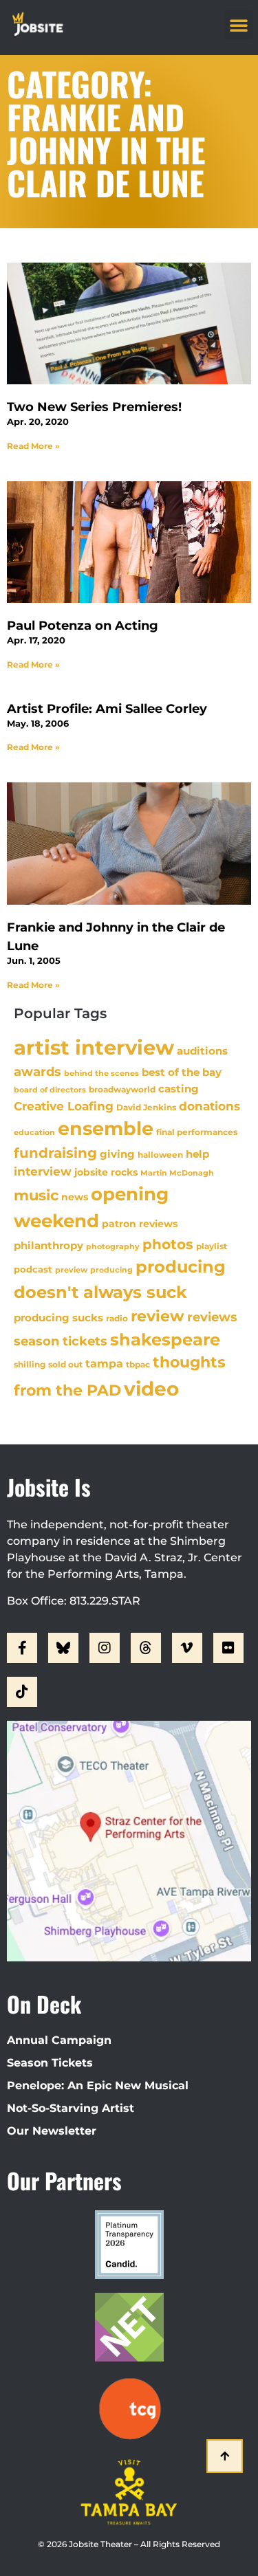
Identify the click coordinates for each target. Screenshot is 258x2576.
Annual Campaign (59, 2040)
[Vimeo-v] (187, 1648)
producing (111, 1270)
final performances (197, 1132)
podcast (33, 1269)
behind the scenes (101, 1073)
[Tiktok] (22, 1692)
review (158, 1316)
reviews (212, 1317)
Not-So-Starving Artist (71, 2108)
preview (71, 1270)
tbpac (138, 1364)
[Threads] (146, 1648)
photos (168, 1244)
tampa (104, 1363)
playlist (212, 1246)
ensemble (106, 1129)
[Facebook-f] (22, 1648)
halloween (160, 1155)
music (36, 1195)
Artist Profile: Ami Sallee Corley (107, 709)
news (75, 1197)
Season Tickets (50, 2063)
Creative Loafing (64, 1106)
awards (37, 1071)
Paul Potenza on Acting (83, 626)
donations (209, 1106)
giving (117, 1154)
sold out (65, 1364)
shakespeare (165, 1340)
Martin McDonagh (177, 1173)
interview (43, 1171)
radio (117, 1319)
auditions (202, 1051)
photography (113, 1246)
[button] (239, 25)
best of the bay (182, 1072)
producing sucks (58, 1318)
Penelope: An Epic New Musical (98, 2085)
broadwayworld (122, 1090)
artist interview (94, 1047)
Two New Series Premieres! (94, 407)
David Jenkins (146, 1107)
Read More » (33, 446)
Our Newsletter (52, 2131)
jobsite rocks (106, 1172)
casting (179, 1089)
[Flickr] (228, 1648)
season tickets (61, 1341)
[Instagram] (105, 1648)
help (197, 1154)
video (151, 1389)
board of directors (50, 1090)
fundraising (55, 1153)
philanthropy (49, 1245)
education (34, 1132)
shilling (30, 1365)
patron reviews (140, 1224)
